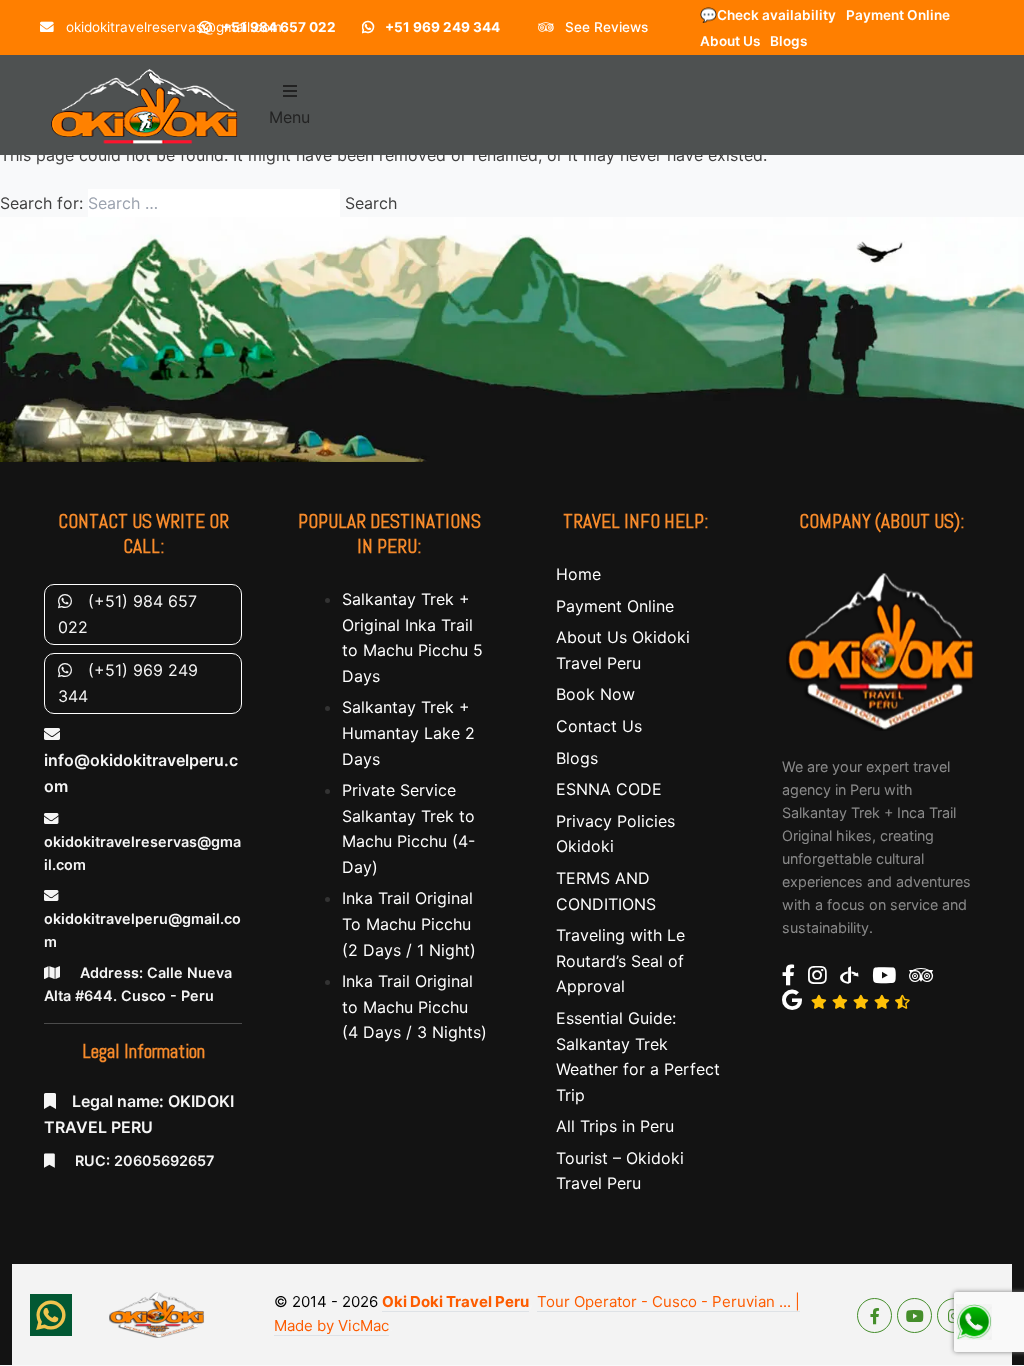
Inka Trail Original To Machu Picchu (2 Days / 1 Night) (409, 923)
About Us (730, 41)
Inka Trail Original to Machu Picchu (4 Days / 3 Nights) (414, 1006)
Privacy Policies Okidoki (615, 834)
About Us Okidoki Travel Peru (623, 650)
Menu (289, 117)
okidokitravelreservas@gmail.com (172, 27)
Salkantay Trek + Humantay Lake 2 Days (408, 732)
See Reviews (604, 27)
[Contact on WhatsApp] (51, 1315)
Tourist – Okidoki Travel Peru (620, 1171)
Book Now (595, 694)
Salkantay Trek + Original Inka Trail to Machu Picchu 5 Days (412, 637)
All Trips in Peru (615, 1126)
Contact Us (599, 726)
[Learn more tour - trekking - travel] (881, 649)
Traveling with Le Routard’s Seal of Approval (620, 960)
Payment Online (898, 15)
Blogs (788, 41)
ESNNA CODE (609, 789)
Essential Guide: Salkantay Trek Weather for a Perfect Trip (638, 1056)
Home (578, 574)
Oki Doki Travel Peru (455, 1301)
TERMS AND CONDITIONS (606, 891)
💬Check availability (768, 15)
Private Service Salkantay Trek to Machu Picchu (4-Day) (408, 828)
